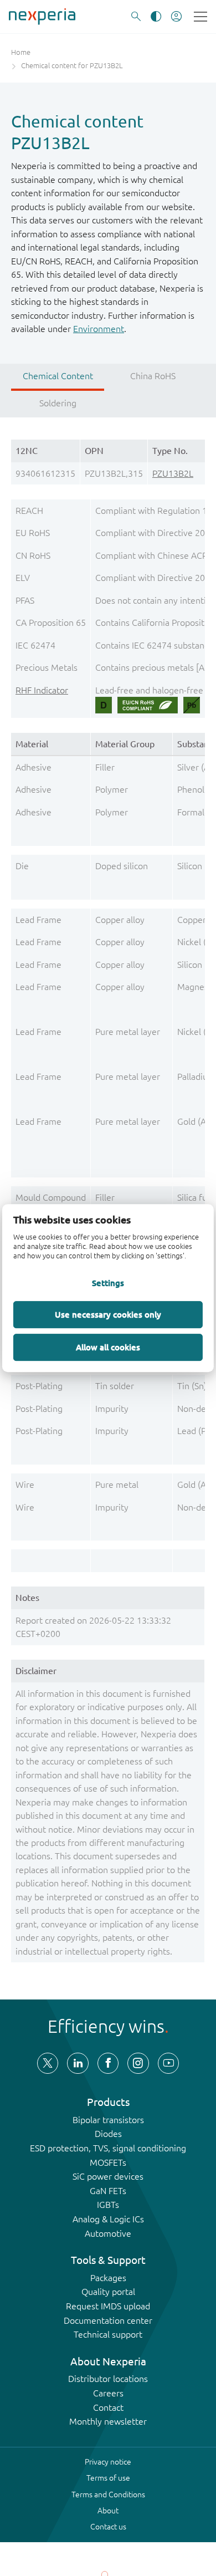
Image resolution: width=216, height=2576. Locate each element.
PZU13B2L (173, 473)
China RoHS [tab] (153, 376)
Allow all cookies (108, 1347)
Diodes (108, 2134)
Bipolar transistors (108, 2120)
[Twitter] (48, 2063)
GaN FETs (108, 2191)
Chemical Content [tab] (58, 376)
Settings (108, 1283)
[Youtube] (168, 2063)
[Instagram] (138, 2063)
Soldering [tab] (58, 403)
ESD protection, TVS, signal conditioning (108, 2148)
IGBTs (108, 2205)
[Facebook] (108, 2063)
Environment (99, 329)
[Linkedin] (78, 2063)
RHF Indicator (42, 690)
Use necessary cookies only (108, 1314)
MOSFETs (108, 2162)
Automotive (108, 2233)
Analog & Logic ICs (108, 2219)
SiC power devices (108, 2176)
